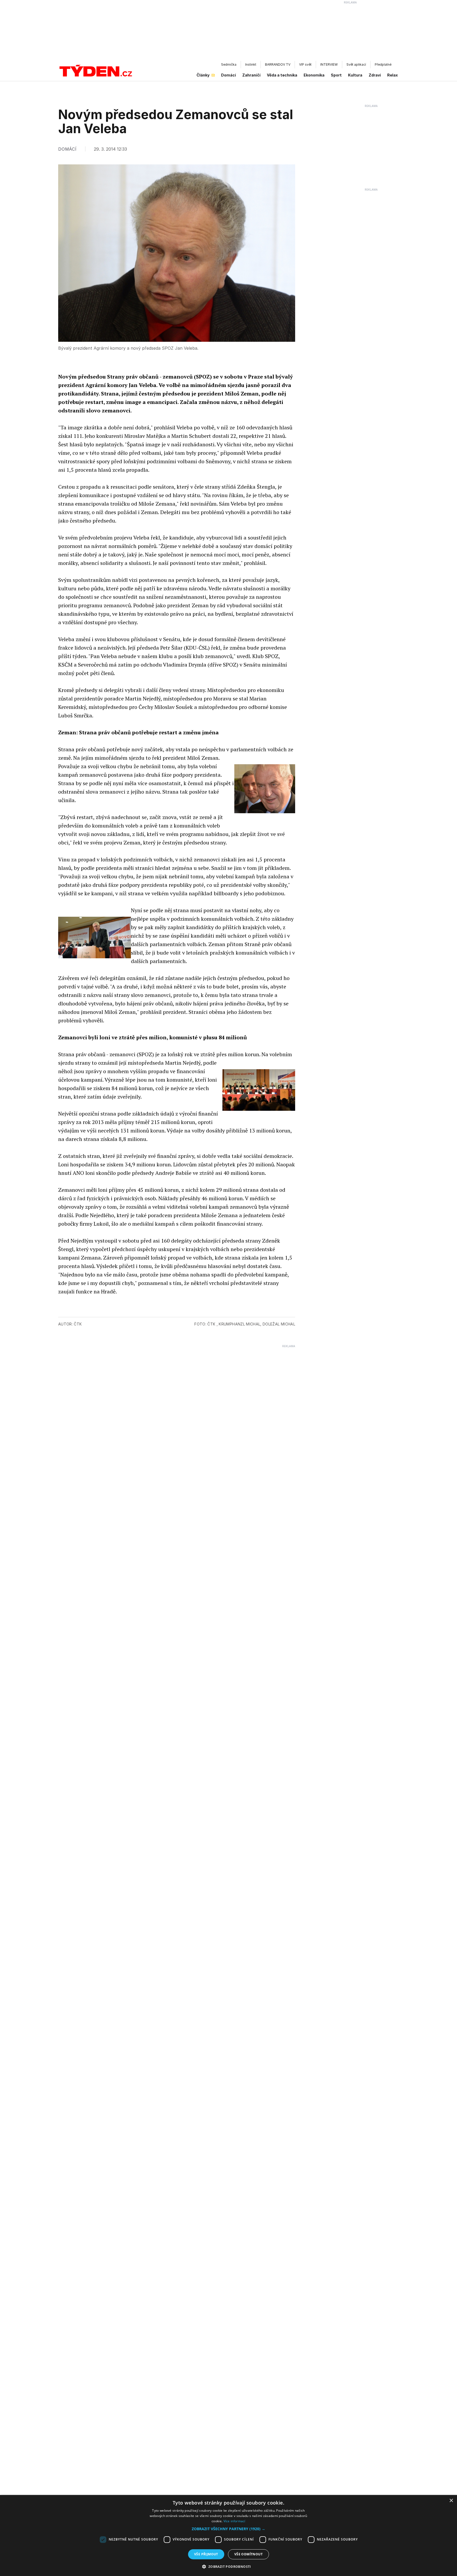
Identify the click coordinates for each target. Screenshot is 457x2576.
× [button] (451, 2501)
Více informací (234, 2521)
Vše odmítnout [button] (248, 2554)
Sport (336, 75)
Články (203, 75)
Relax (392, 75)
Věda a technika (282, 75)
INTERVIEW (329, 64)
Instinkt (251, 64)
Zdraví (375, 75)
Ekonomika (314, 75)
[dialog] (229, 2535)
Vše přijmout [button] (206, 2554)
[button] (229, 2529)
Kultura (355, 75)
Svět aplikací (356, 64)
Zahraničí (251, 75)
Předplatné (383, 64)
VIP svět (305, 64)
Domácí (229, 75)
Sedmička (229, 64)
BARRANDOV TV (278, 64)
